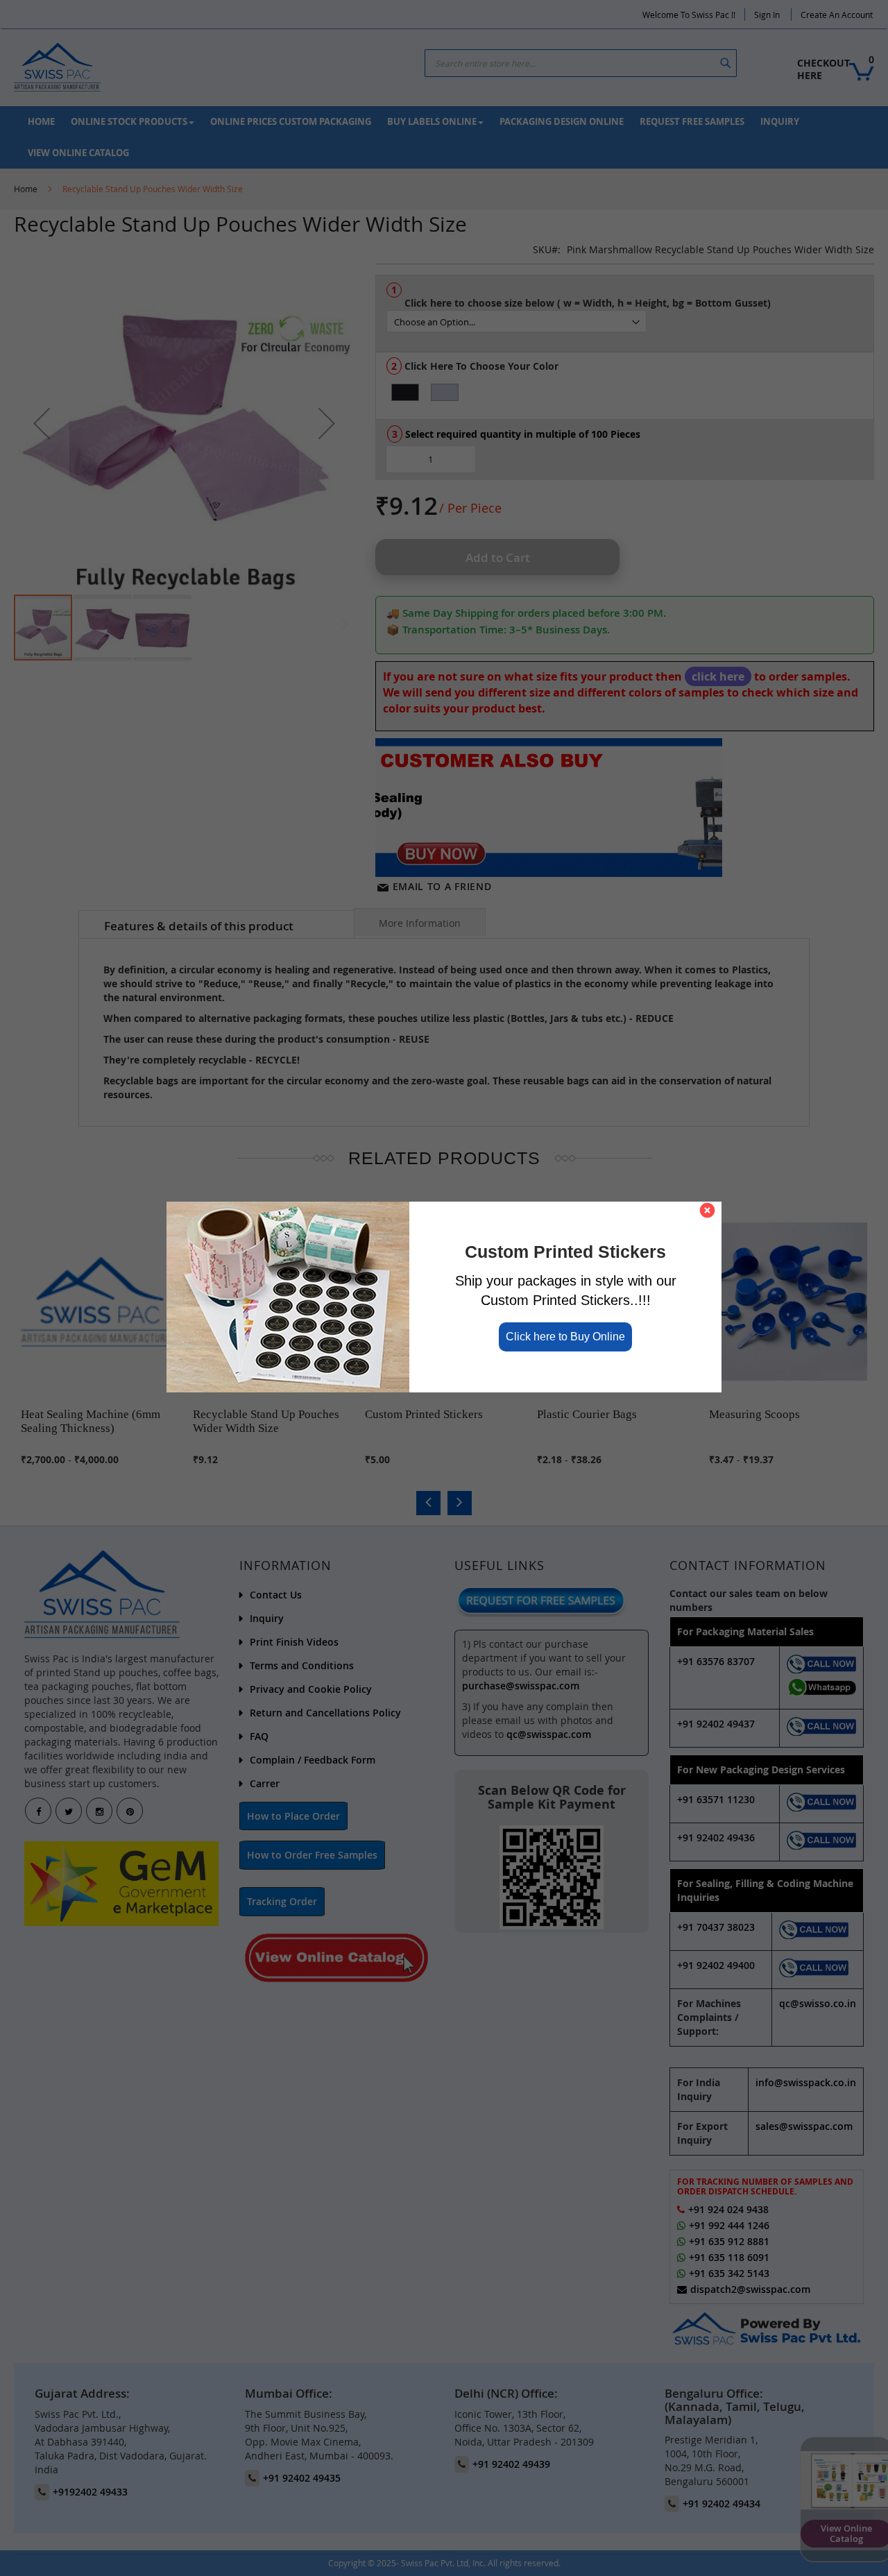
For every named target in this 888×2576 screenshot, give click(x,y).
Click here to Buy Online (565, 1336)
